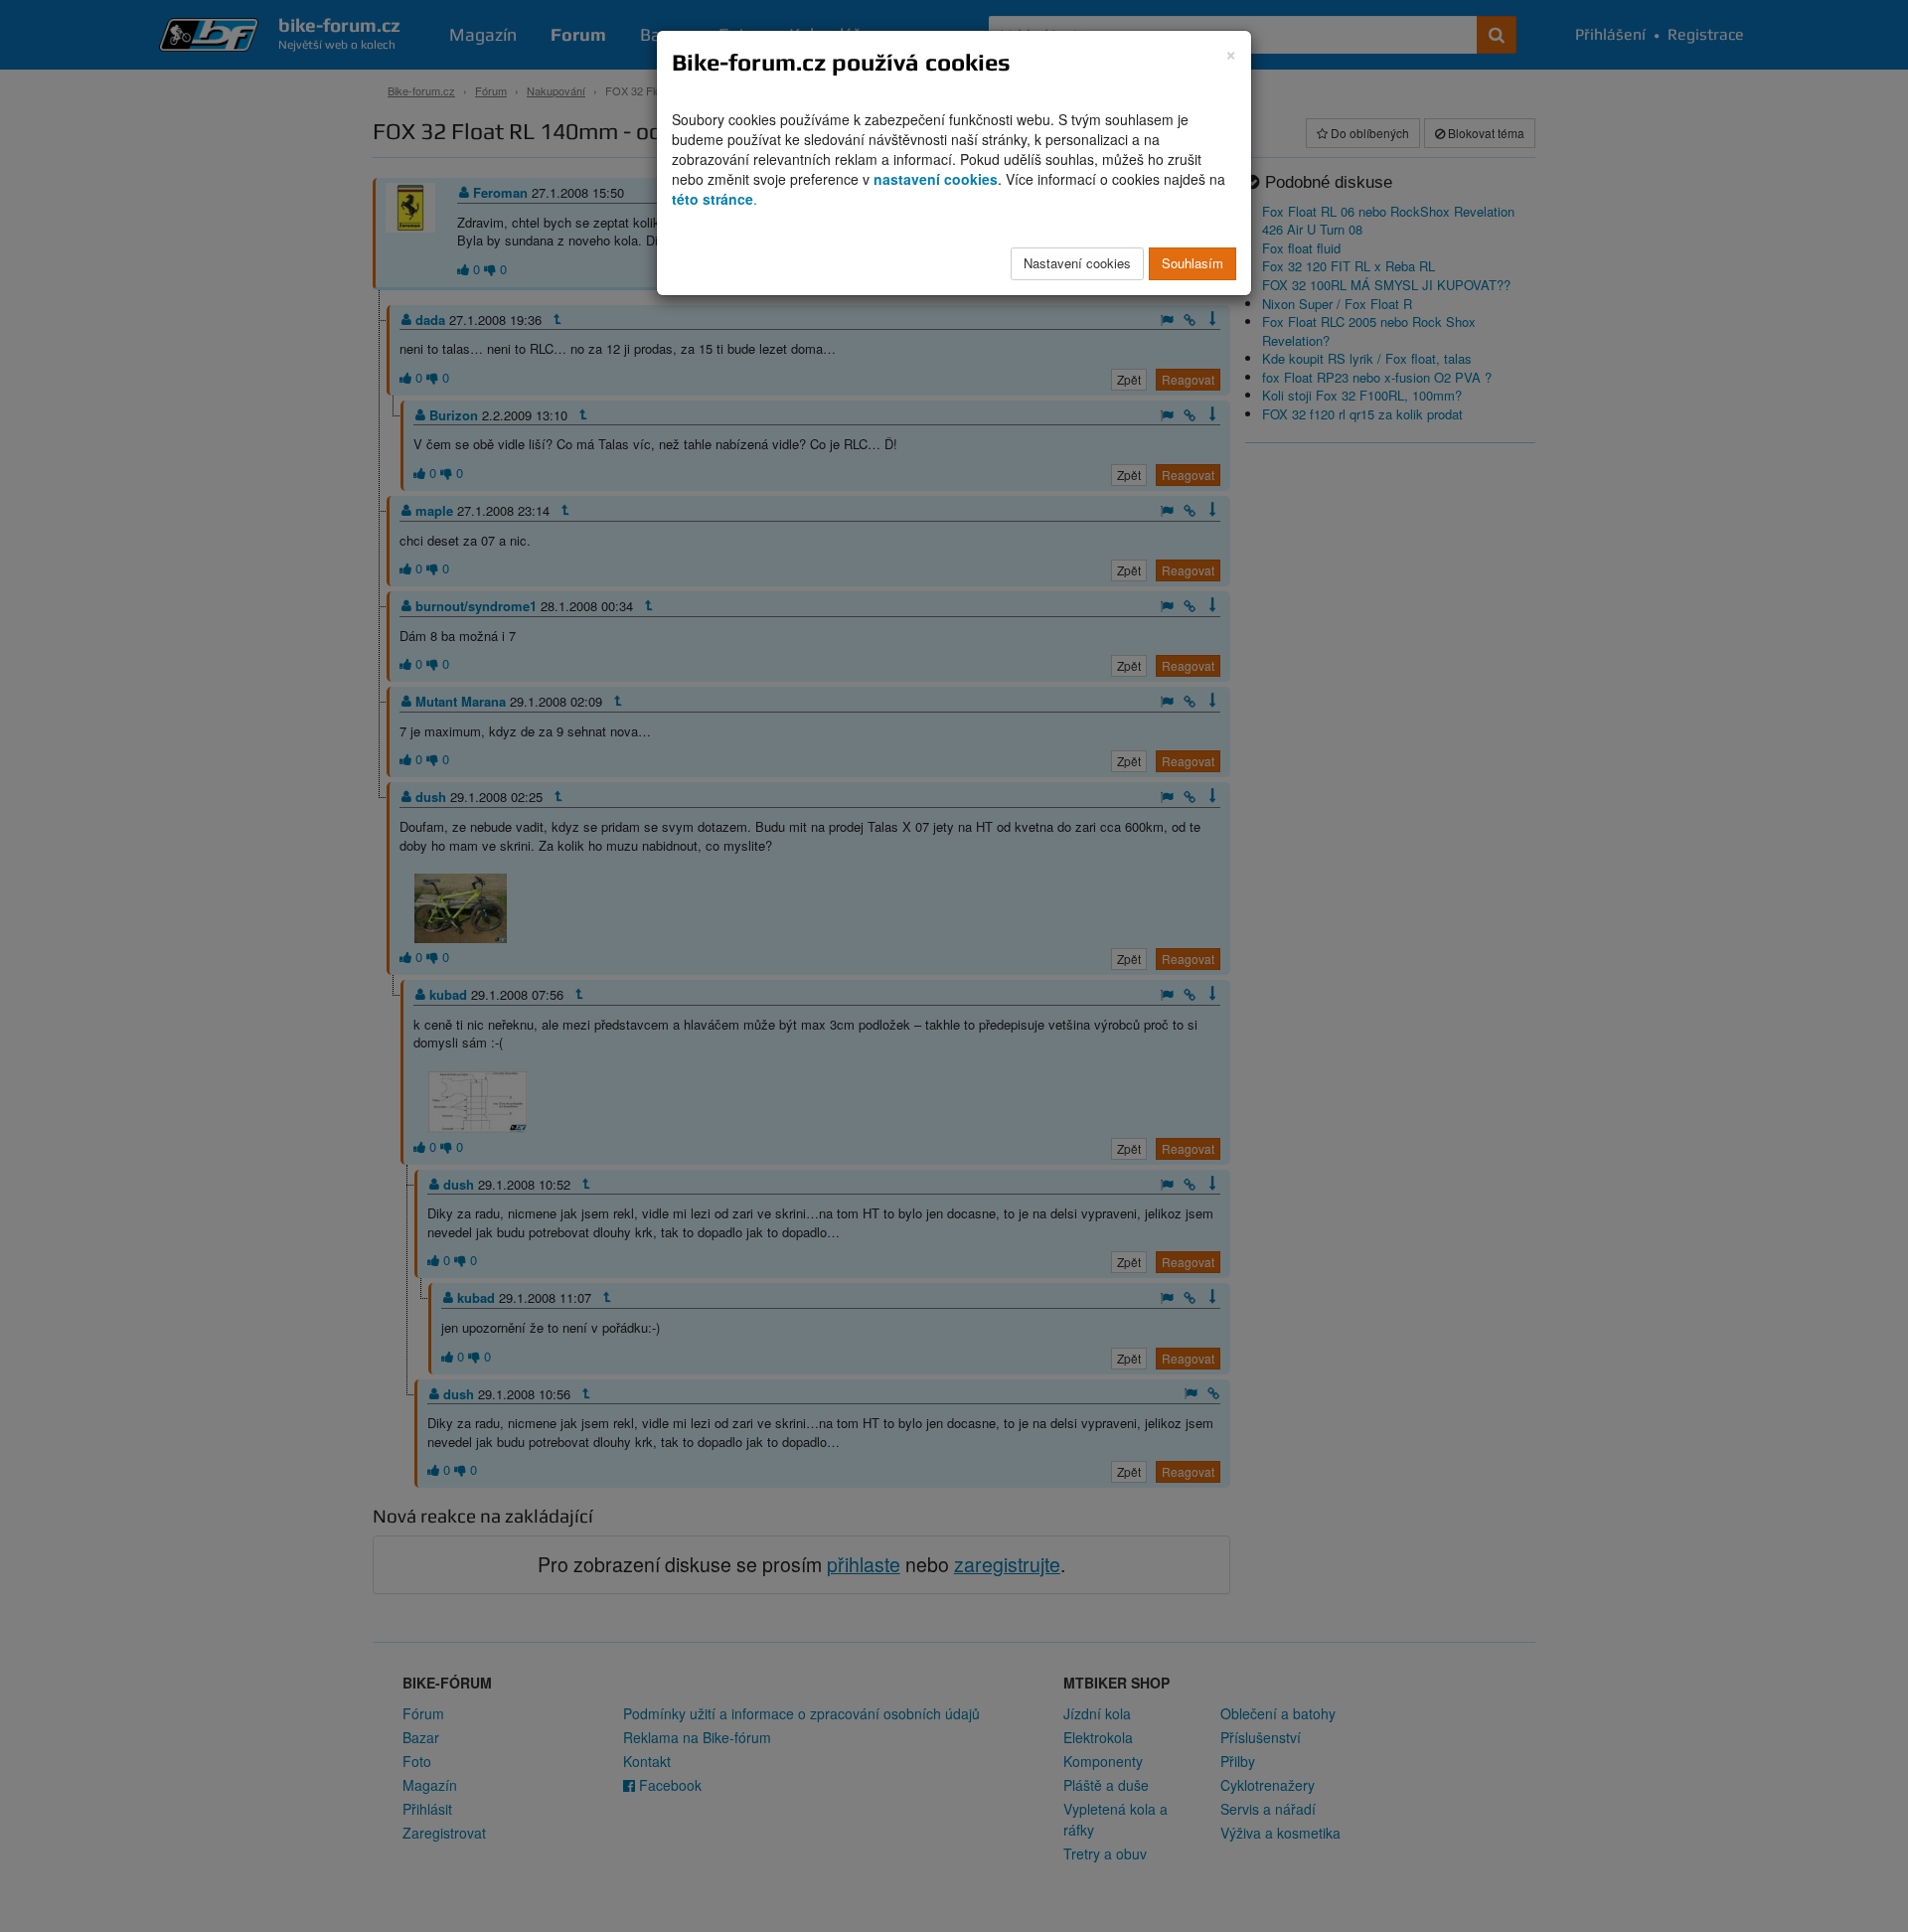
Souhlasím (1192, 263)
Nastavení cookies (1077, 263)
